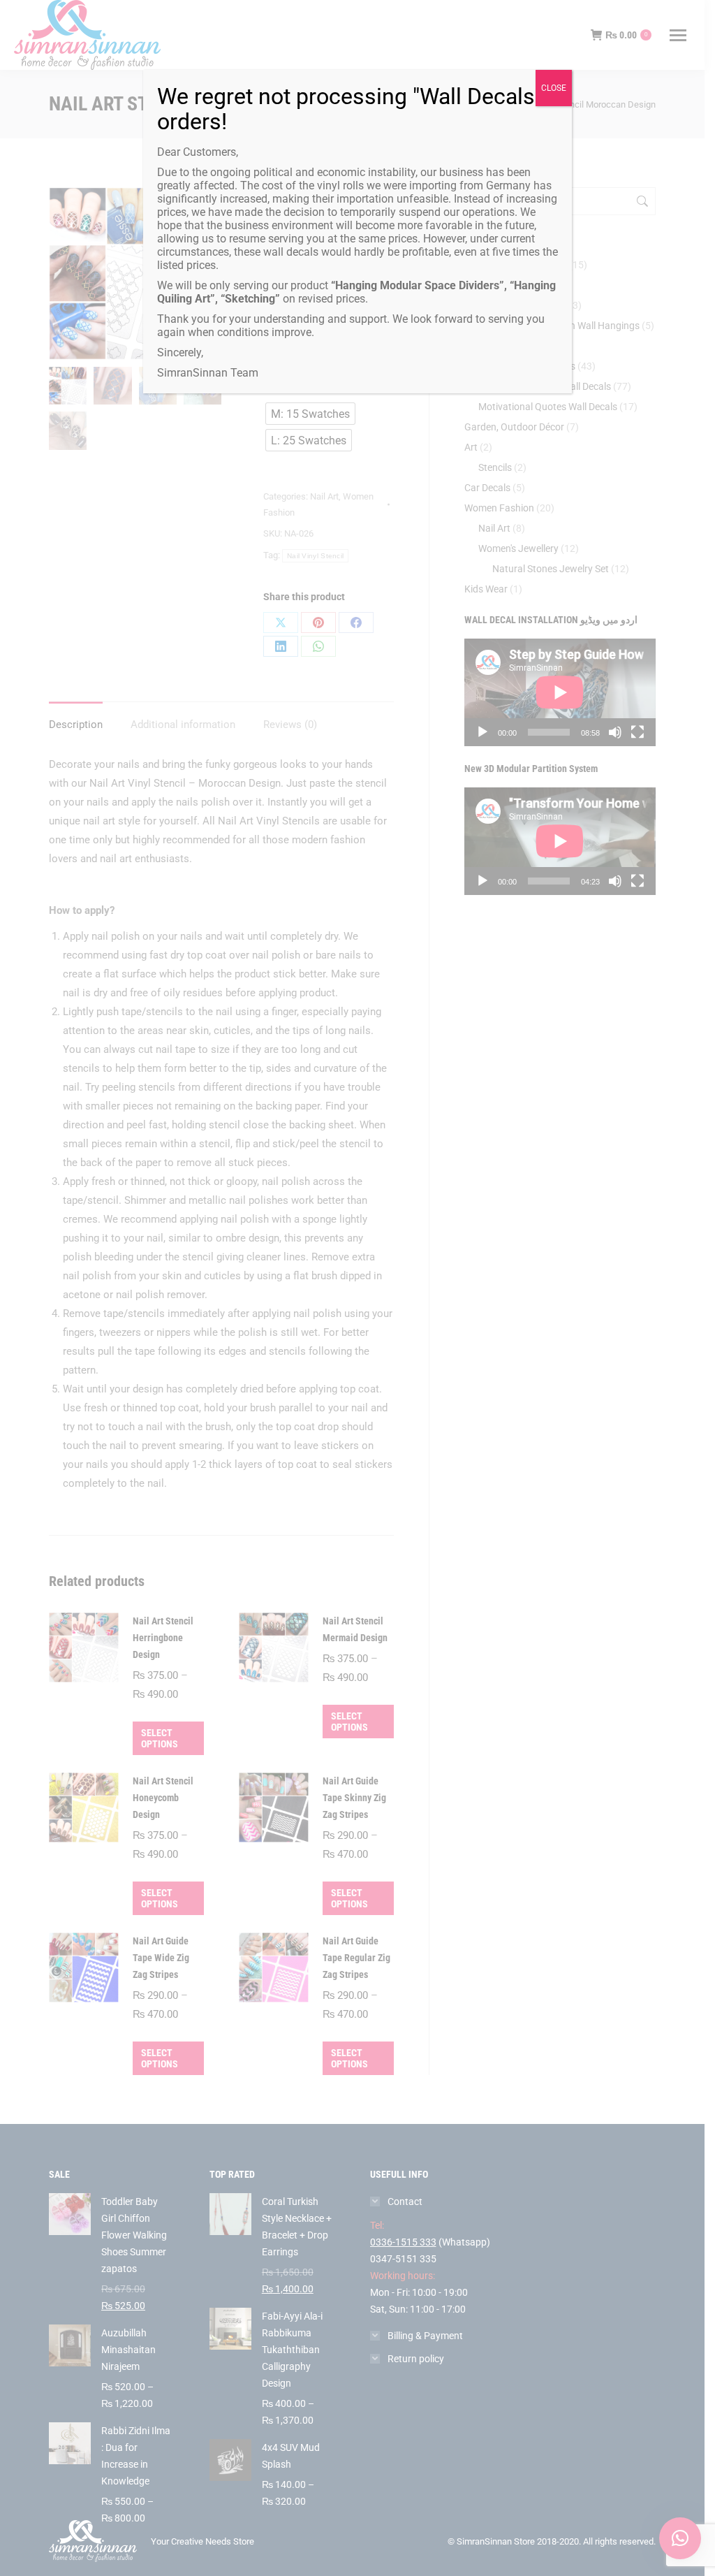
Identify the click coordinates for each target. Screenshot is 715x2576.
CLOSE (554, 88)
